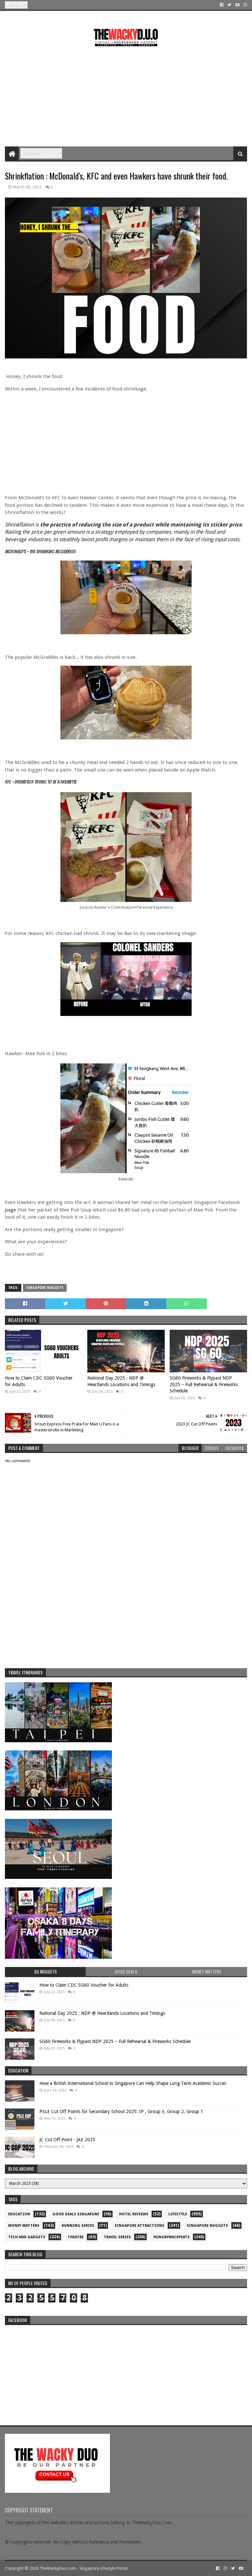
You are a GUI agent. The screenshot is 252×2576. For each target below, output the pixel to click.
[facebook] (222, 5)
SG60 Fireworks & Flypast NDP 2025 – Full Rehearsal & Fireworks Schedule (204, 1384)
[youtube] (237, 5)
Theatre (76, 2237)
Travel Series (117, 2237)
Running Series (78, 2226)
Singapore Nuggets (45, 1288)
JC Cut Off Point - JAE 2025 (67, 2140)
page (10, 1210)
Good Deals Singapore (76, 2214)
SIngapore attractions (139, 2226)
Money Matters (24, 2226)
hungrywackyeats (171, 2237)
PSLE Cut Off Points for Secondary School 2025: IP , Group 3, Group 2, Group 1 (121, 2111)
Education (19, 2214)
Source (125, 1179)
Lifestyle (178, 2214)
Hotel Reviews (134, 2214)
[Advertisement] (126, 94)
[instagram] (245, 5)
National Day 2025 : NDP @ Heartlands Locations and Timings (121, 1381)
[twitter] (229, 5)
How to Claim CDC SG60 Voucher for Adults (39, 1381)
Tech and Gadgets (27, 2237)
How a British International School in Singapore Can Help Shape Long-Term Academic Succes (133, 2083)
